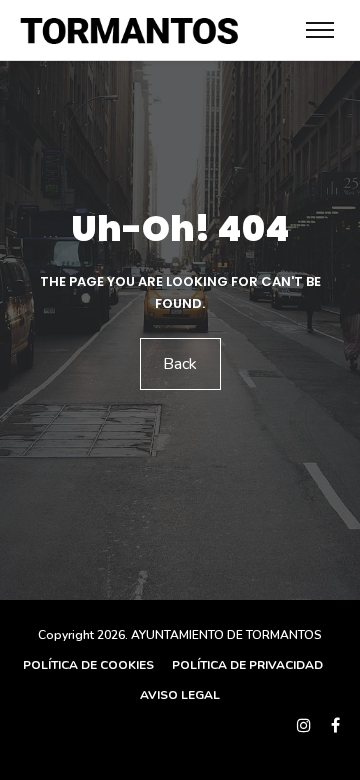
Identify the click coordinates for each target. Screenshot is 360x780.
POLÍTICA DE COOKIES (88, 665)
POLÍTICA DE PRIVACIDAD (246, 665)
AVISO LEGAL (180, 695)
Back (180, 364)
